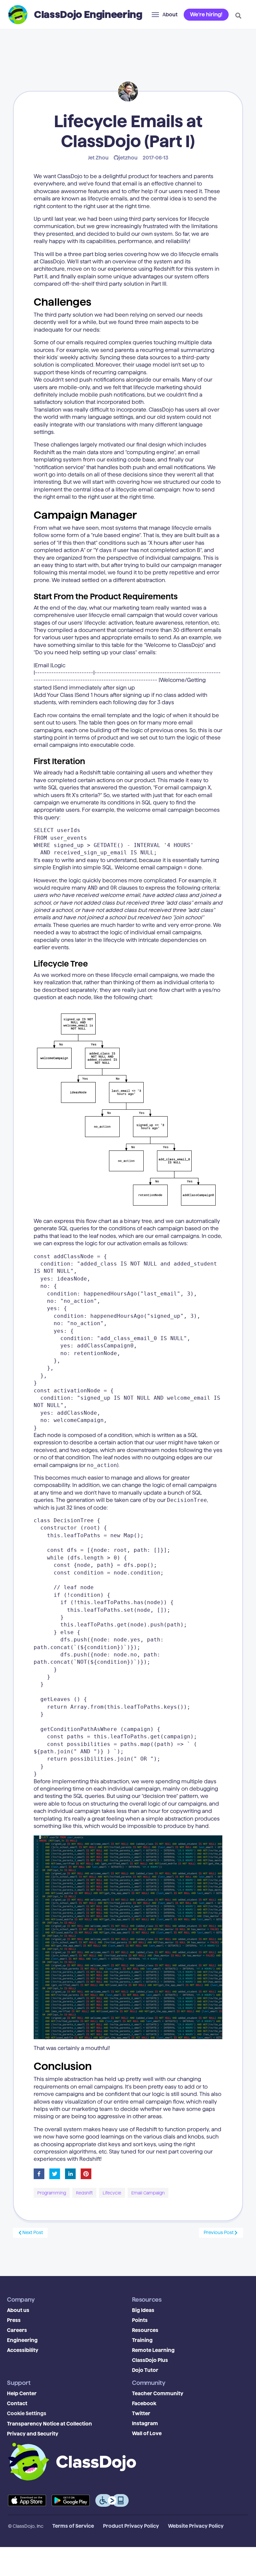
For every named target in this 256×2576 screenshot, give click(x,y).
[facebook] (39, 2174)
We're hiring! (206, 14)
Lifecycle (112, 2193)
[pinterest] (86, 2174)
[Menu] (155, 15)
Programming (52, 2193)
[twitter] (55, 2174)
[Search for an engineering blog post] (238, 16)
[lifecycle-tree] (128, 1110)
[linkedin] (70, 2174)
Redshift (84, 2193)
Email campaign (148, 2193)
